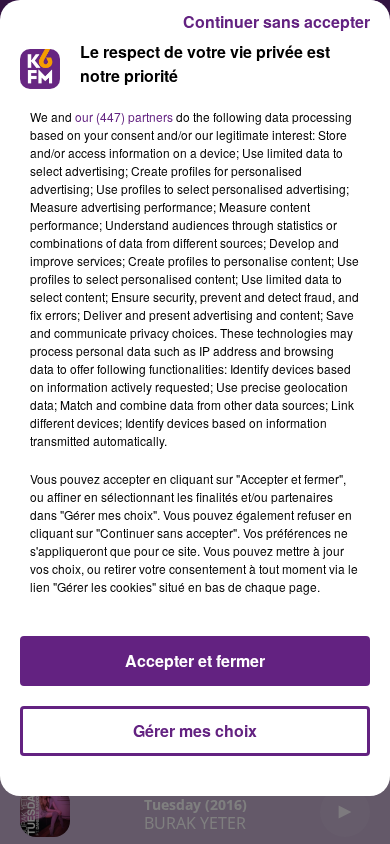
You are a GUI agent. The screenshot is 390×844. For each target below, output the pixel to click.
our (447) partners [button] (124, 116)
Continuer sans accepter (276, 21)
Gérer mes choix (195, 730)
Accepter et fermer (195, 660)
